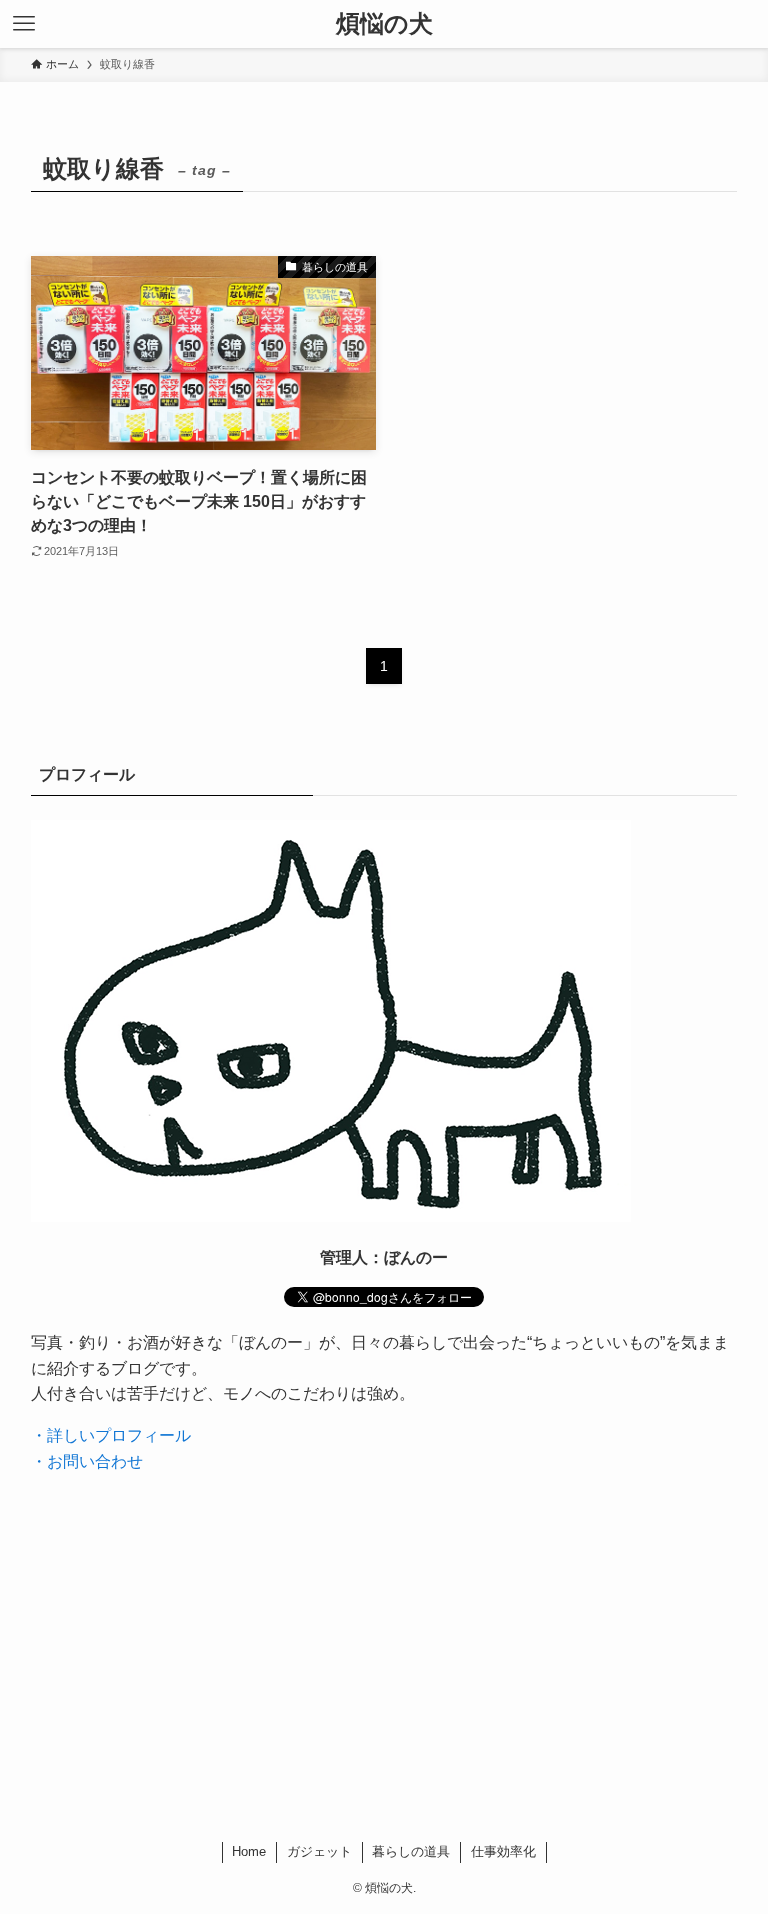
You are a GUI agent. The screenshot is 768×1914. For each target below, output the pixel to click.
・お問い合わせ (87, 1461)
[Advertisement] (384, 1662)
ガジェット (319, 1851)
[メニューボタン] (24, 24)
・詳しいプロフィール (111, 1435)
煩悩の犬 (384, 24)
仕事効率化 (503, 1851)
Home (249, 1851)
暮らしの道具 (411, 1851)
